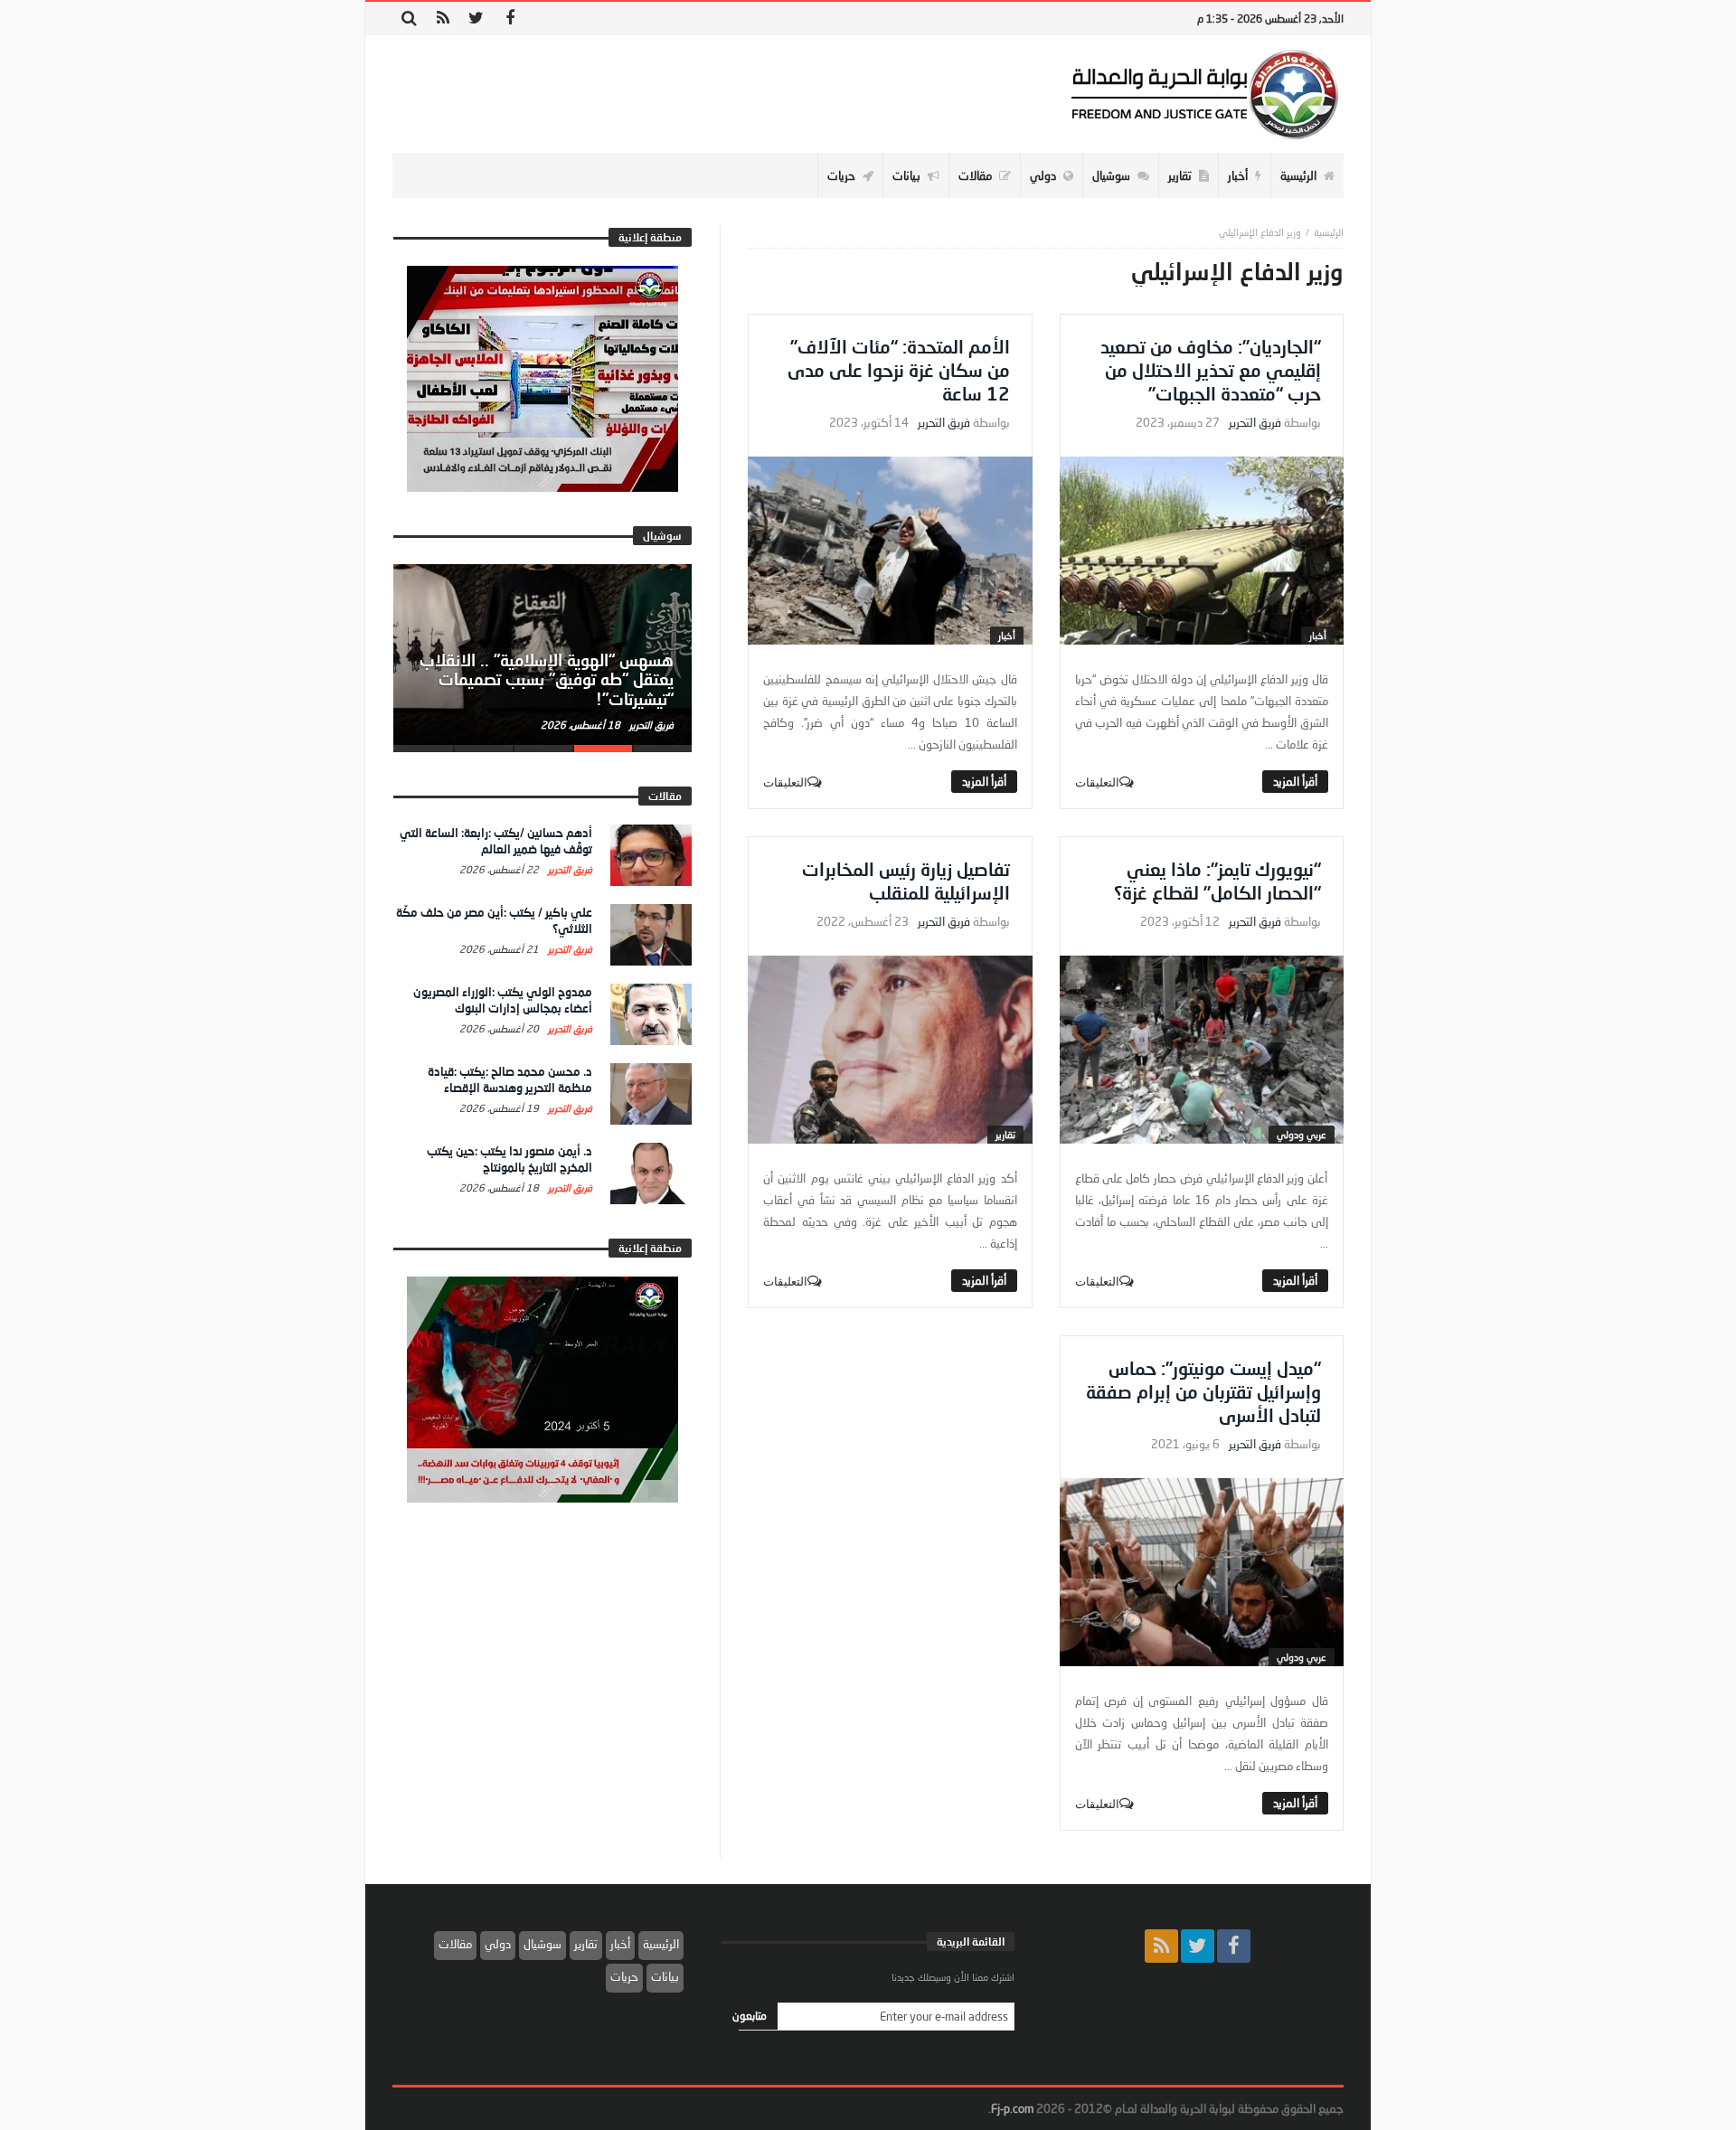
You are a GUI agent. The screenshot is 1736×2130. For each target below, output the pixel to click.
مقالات (455, 1944)
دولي (498, 1944)
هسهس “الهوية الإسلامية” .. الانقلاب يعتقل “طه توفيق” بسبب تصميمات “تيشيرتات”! (547, 680)
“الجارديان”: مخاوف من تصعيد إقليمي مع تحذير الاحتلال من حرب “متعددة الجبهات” (1211, 370)
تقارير (1005, 1134)
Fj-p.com (1012, 2108)
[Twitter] (476, 19)
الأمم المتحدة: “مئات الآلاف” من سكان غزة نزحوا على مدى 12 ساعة (899, 370)
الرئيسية (661, 1944)
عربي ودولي (1302, 1134)
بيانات (665, 1976)
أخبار (1318, 635)
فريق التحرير (1255, 423)
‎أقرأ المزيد (1295, 781)
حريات (624, 1976)
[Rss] (443, 19)
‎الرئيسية (1329, 232)
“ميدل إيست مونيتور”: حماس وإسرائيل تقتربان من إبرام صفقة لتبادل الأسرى (1203, 1391)
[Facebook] (509, 19)
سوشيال (542, 1944)
